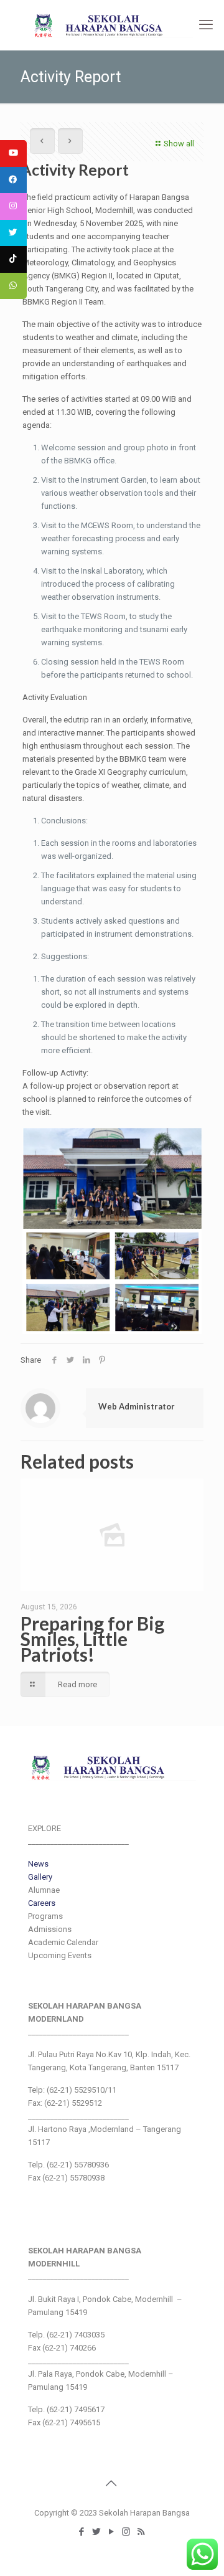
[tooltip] (13, 154)
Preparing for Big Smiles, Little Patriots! (92, 1639)
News (38, 1864)
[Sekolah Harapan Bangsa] (112, 25)
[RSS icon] (142, 2532)
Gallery (40, 1877)
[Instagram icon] (127, 2532)
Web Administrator (137, 1406)
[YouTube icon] (112, 2532)
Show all (179, 144)
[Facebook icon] (82, 2532)
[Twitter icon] (97, 2532)
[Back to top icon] (112, 2483)
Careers (42, 1903)
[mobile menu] (207, 25)
